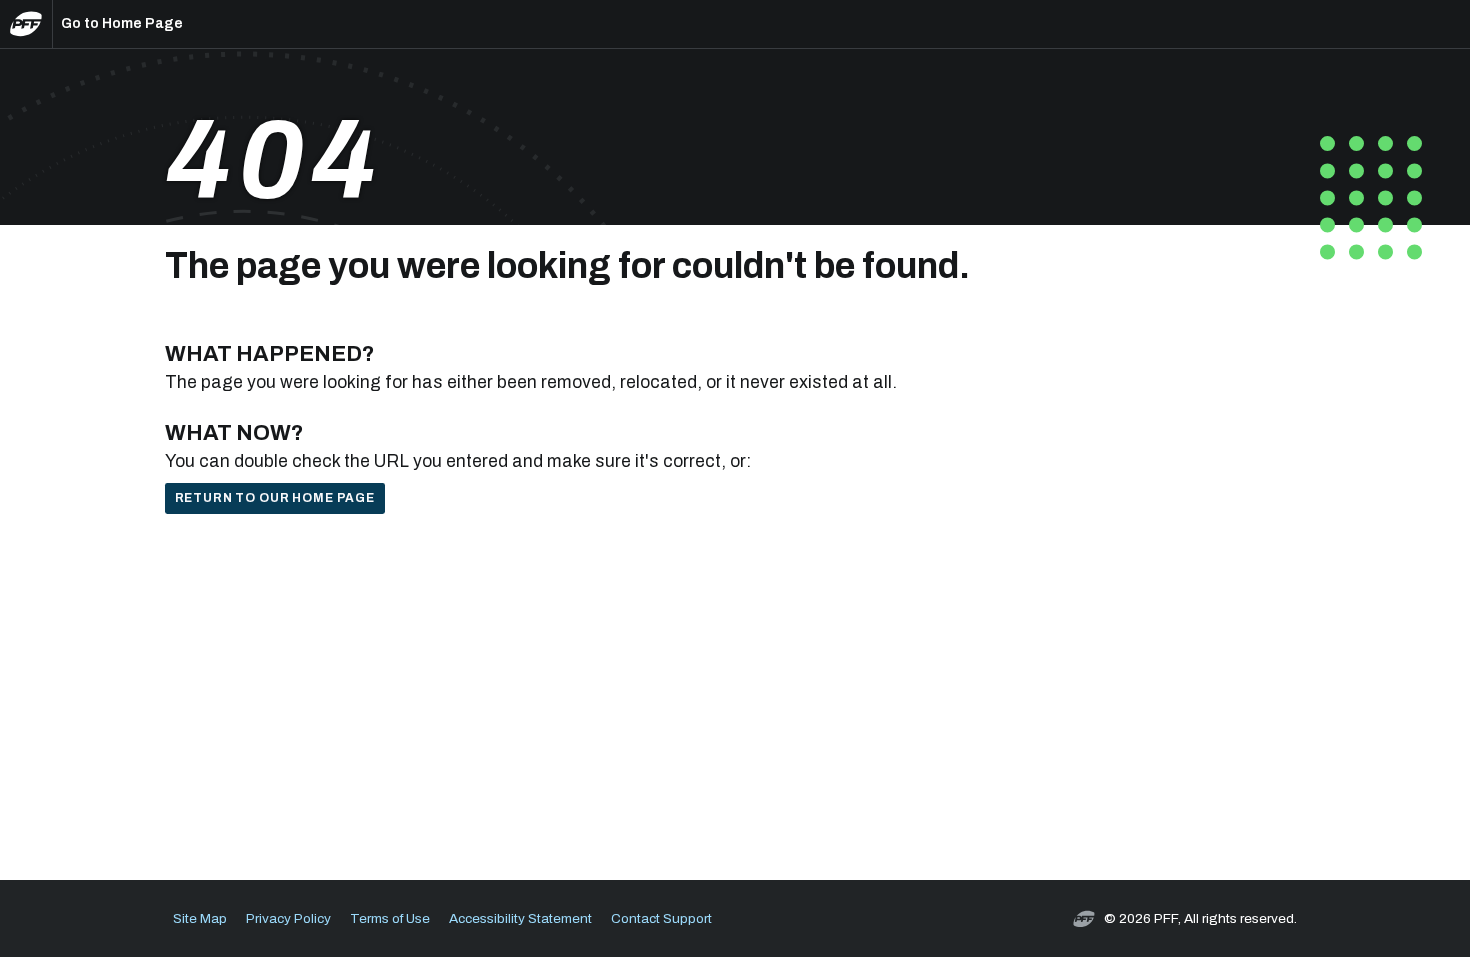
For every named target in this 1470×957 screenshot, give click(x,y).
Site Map (200, 918)
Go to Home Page (122, 23)
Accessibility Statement (520, 918)
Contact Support (661, 918)
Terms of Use (390, 918)
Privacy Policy (288, 918)
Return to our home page (275, 498)
